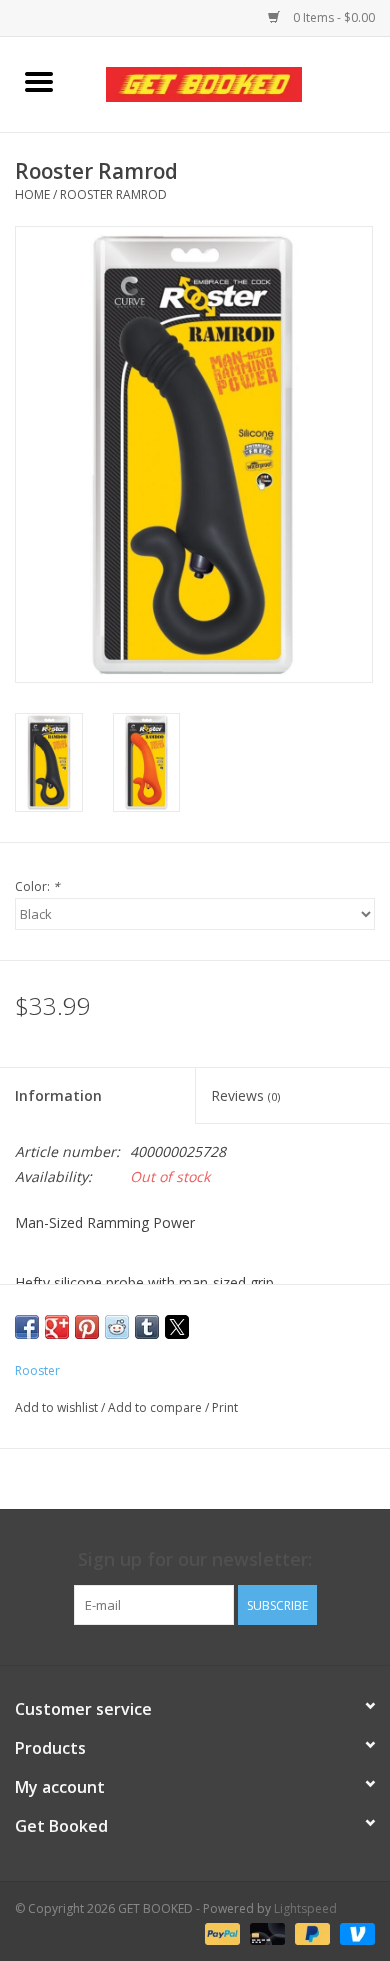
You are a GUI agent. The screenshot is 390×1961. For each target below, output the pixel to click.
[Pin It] (87, 1327)
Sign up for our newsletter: (195, 1559)
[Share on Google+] (57, 1327)
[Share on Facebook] (27, 1327)
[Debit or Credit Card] (265, 1933)
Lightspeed (305, 1908)
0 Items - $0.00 (332, 17)
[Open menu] (39, 81)
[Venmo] (354, 1933)
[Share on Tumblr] (147, 1327)
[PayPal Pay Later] (310, 1933)
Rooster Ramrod (113, 194)
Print (225, 1407)
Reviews (245, 1095)
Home (32, 194)
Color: (37, 886)
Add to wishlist (58, 1407)
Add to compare (156, 1407)
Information (58, 1095)
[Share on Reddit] (117, 1327)
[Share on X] (177, 1327)
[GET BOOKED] (234, 82)
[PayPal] (220, 1933)
